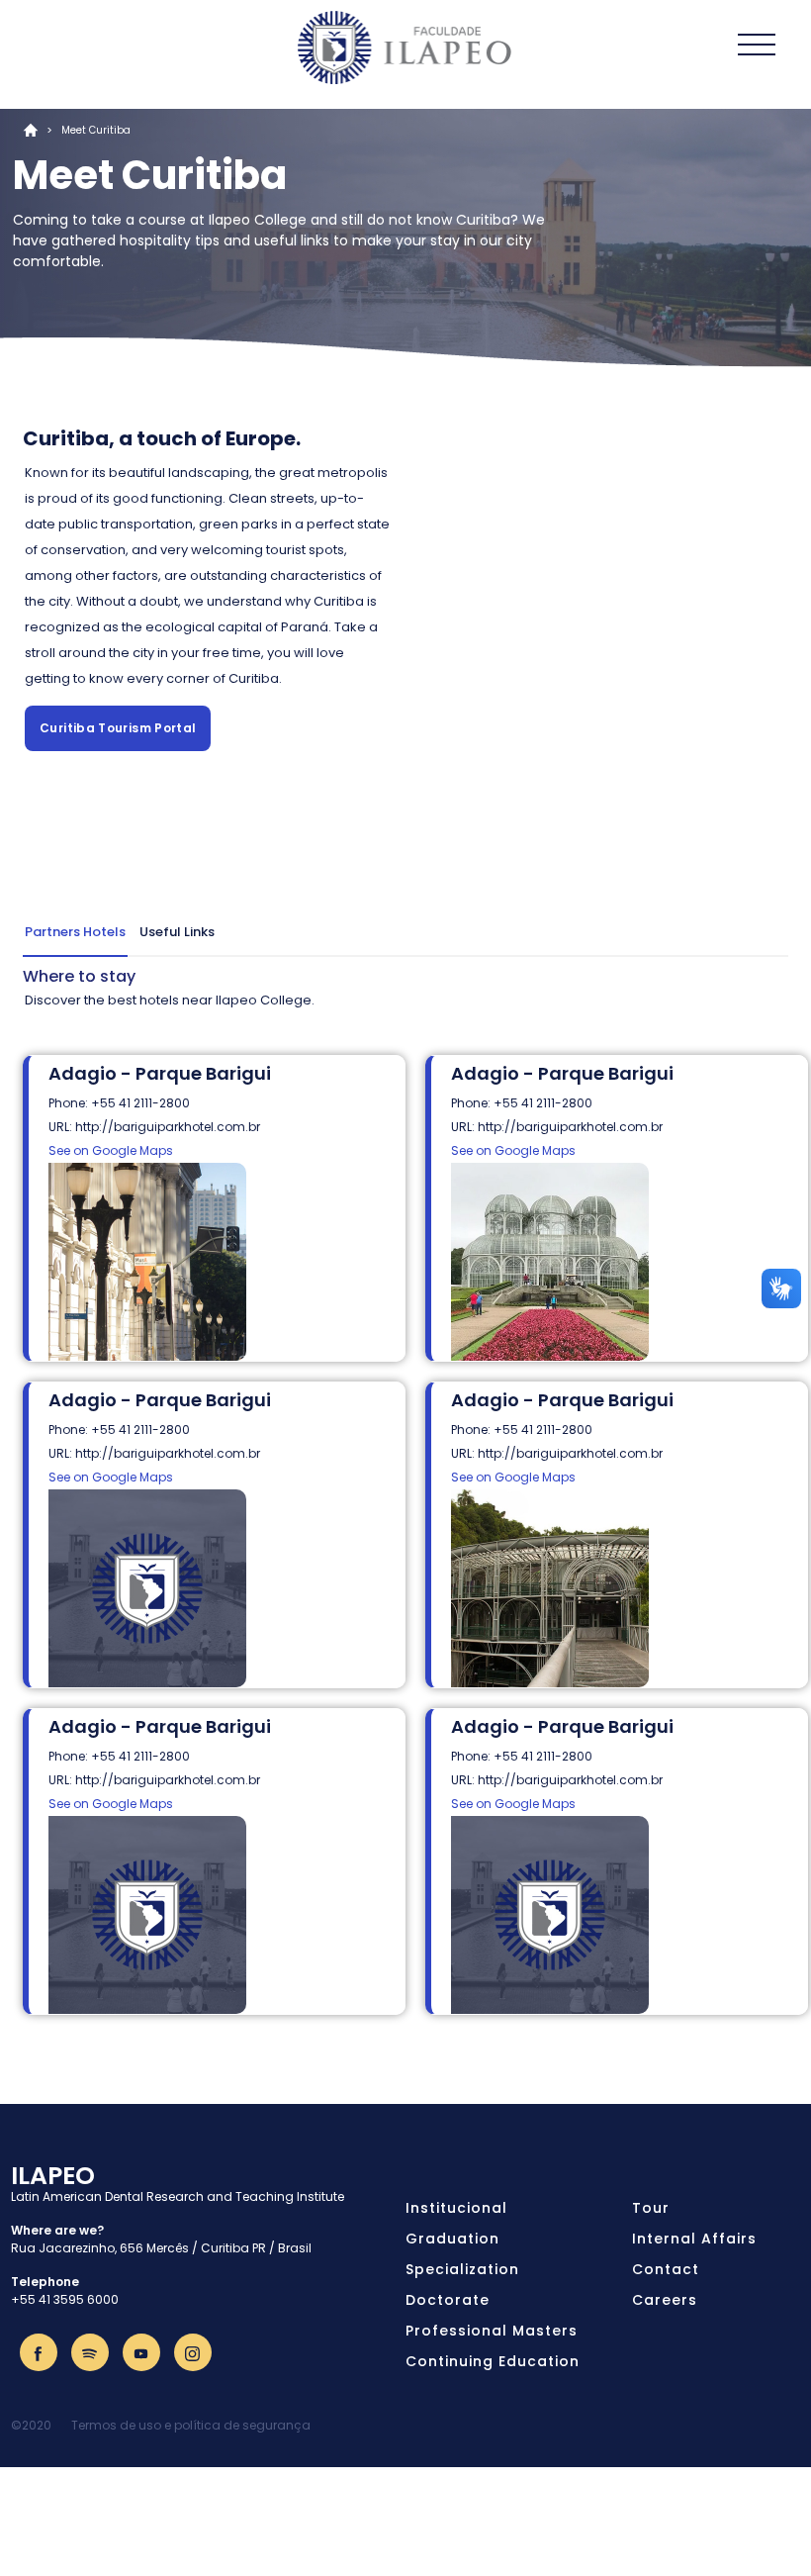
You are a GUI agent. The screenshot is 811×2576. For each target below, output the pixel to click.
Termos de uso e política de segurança (191, 2425)
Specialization (462, 2269)
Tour (651, 2208)
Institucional (456, 2208)
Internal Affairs (694, 2239)
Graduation (452, 2239)
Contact (666, 2269)
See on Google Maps (111, 1150)
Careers (665, 2300)
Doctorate (448, 2300)
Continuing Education (493, 2361)
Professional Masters (492, 2331)
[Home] (405, 48)
